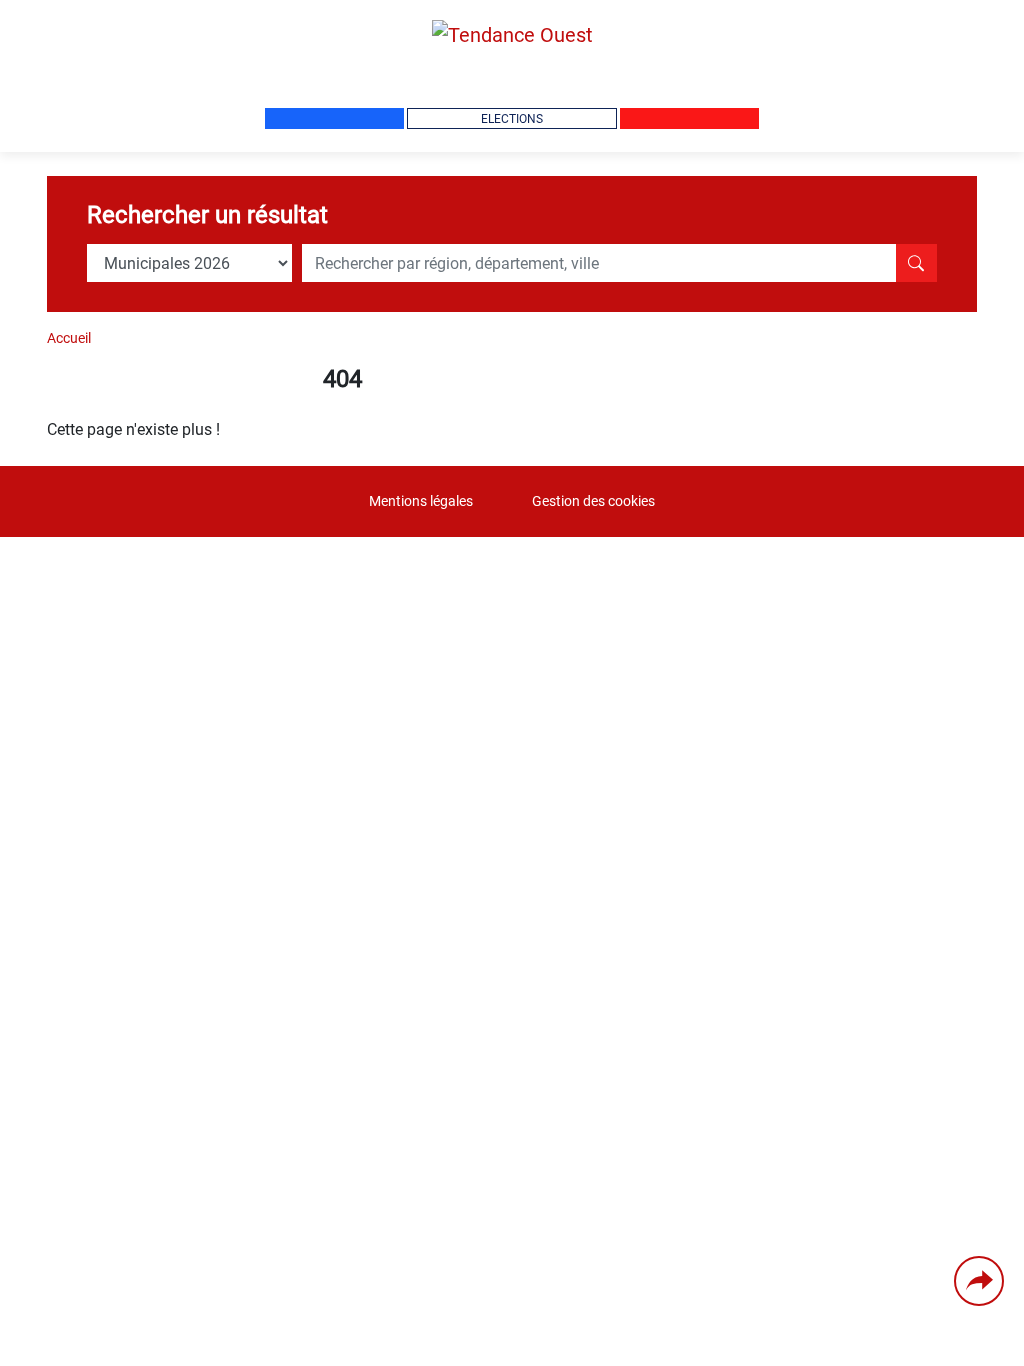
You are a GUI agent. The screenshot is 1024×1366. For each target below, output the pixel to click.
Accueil (69, 338)
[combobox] (599, 263)
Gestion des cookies (593, 501)
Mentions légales (421, 501)
